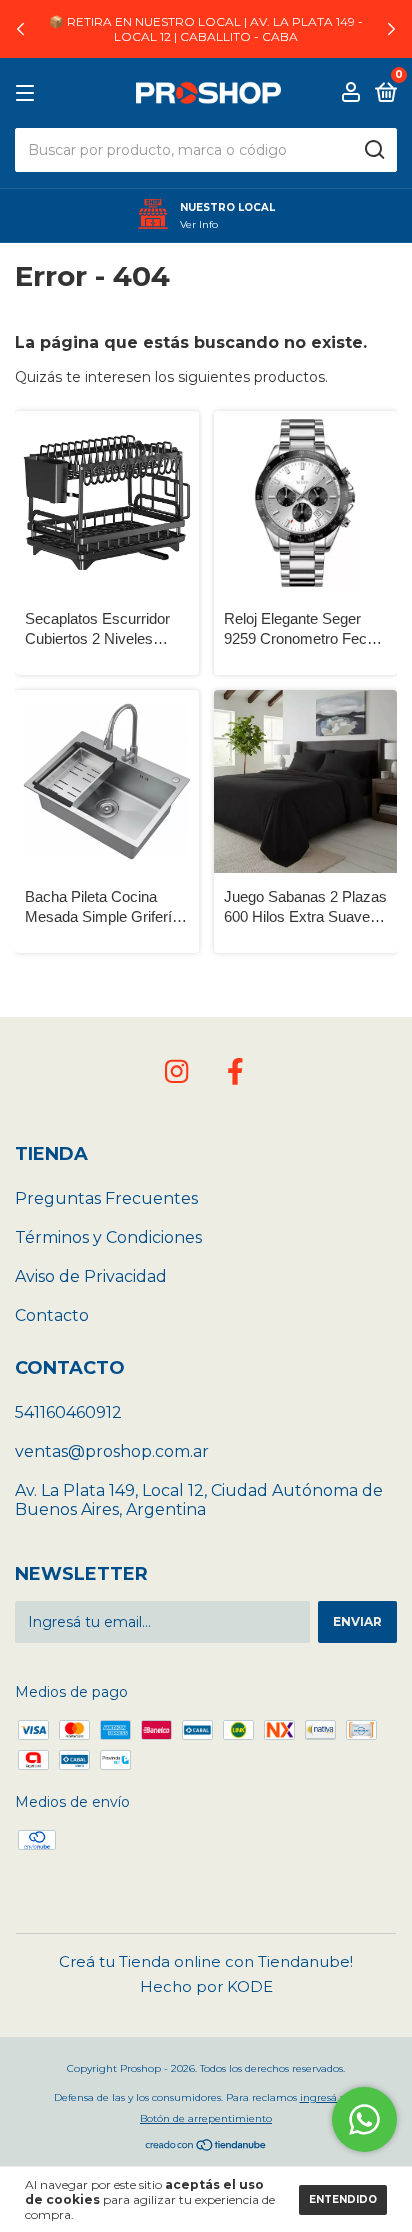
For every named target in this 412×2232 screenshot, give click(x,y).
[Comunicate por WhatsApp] (364, 2119)
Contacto (52, 1315)
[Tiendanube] (206, 2147)
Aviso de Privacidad (91, 1276)
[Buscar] (373, 150)
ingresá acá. (329, 2097)
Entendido (343, 2199)
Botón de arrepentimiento (206, 2118)
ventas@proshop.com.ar (112, 1451)
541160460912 (68, 1412)
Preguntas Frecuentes (106, 1198)
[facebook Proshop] (235, 1072)
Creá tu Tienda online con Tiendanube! (206, 1961)
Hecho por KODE (206, 1986)
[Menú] (28, 93)
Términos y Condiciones (108, 1237)
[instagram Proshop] (177, 1072)
